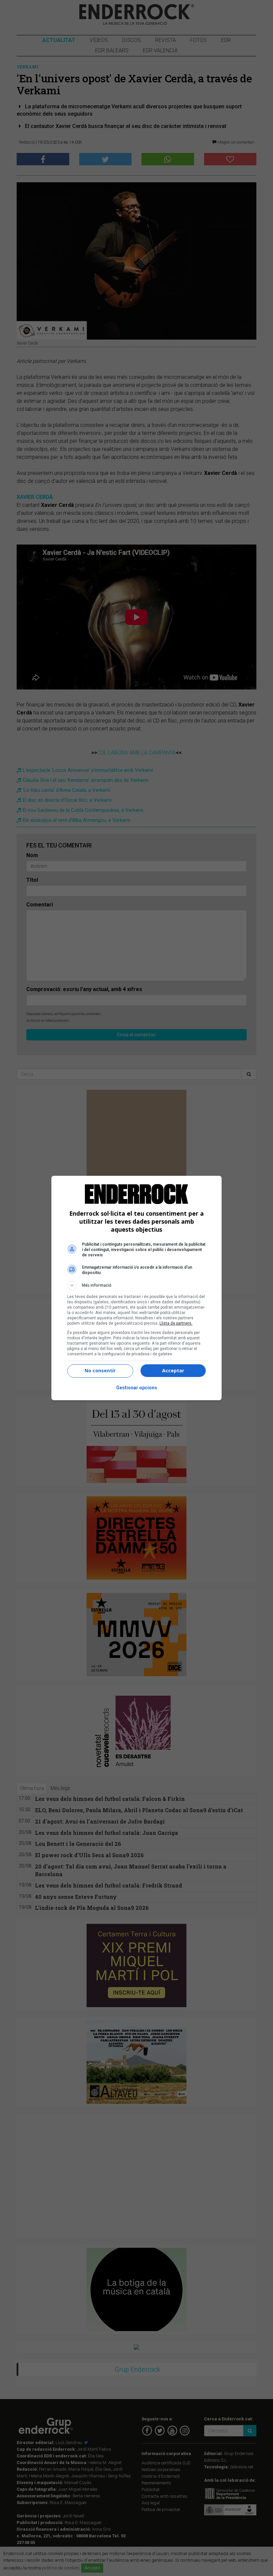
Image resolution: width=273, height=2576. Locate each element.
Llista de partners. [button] (176, 1323)
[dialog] (136, 1288)
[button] (136, 1285)
